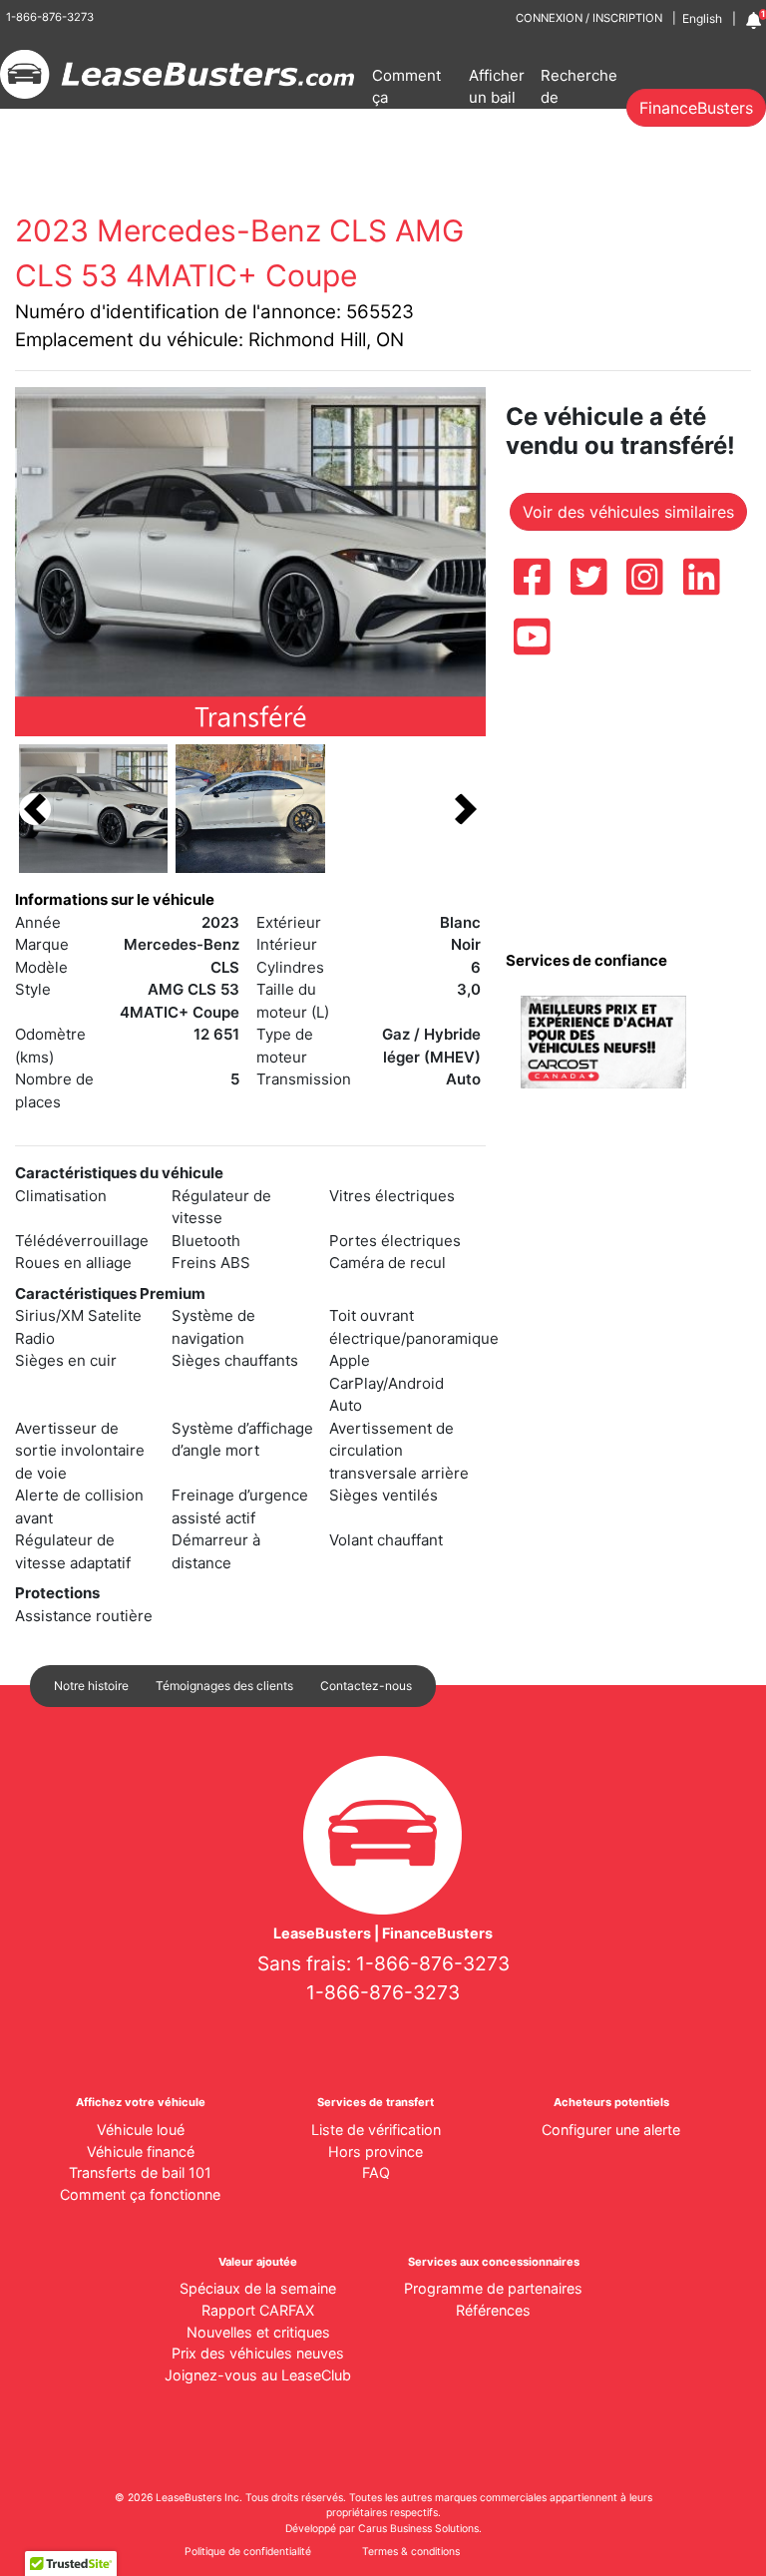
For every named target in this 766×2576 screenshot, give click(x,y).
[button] (35, 809)
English (702, 18)
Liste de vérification (376, 2130)
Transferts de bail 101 (140, 2172)
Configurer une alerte (611, 2130)
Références (493, 2310)
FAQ (376, 2172)
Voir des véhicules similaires (628, 512)
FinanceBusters (696, 108)
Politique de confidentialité (248, 2552)
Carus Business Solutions (418, 2529)
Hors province (376, 2151)
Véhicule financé (141, 2151)
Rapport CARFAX (258, 2310)
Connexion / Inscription (589, 18)
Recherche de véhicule (579, 98)
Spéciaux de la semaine (258, 2288)
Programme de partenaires (493, 2288)
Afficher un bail (497, 87)
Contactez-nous (366, 1686)
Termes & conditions (411, 2552)
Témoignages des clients (224, 1686)
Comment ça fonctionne (410, 98)
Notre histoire (91, 1686)
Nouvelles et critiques (258, 2332)
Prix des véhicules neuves (258, 2353)
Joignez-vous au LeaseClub (258, 2375)
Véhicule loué (141, 2130)
